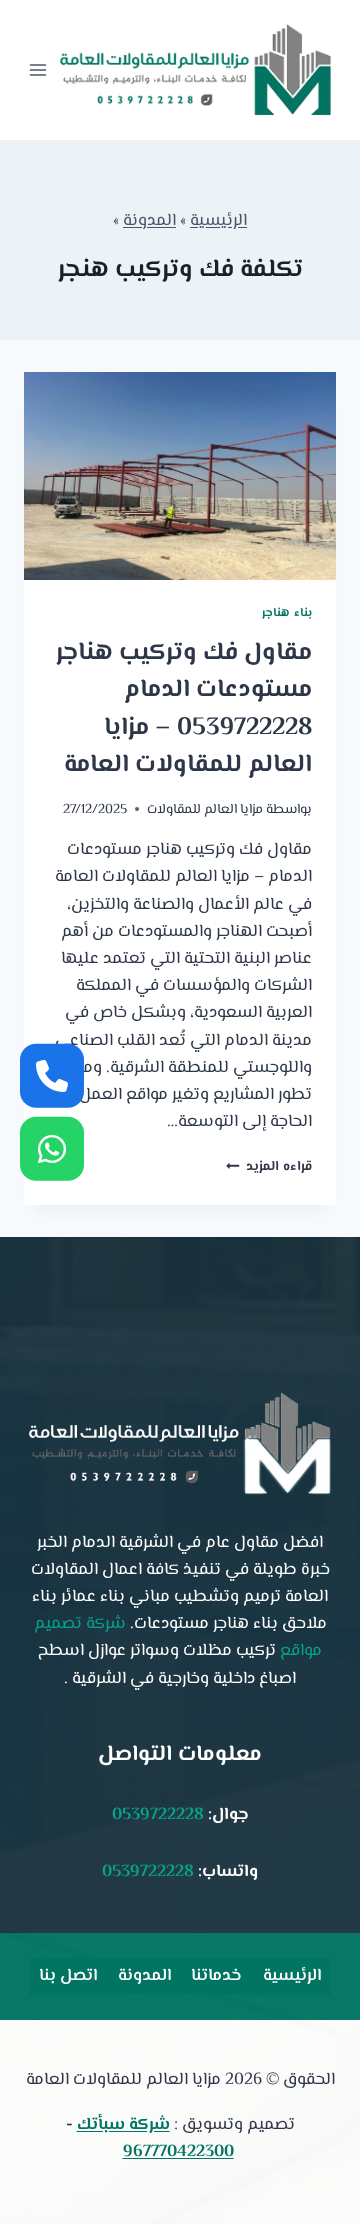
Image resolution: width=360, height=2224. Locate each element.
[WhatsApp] (52, 1148)
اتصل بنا (68, 1976)
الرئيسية (218, 221)
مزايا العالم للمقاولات (205, 809)
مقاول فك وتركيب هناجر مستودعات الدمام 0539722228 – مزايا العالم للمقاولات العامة (184, 710)
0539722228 (158, 1815)
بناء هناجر (287, 613)
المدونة (149, 221)
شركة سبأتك (123, 2125)
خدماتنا (216, 1976)
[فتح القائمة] (37, 69)
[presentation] (180, 476)
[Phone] (52, 1076)
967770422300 (178, 2152)
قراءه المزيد (269, 1166)
